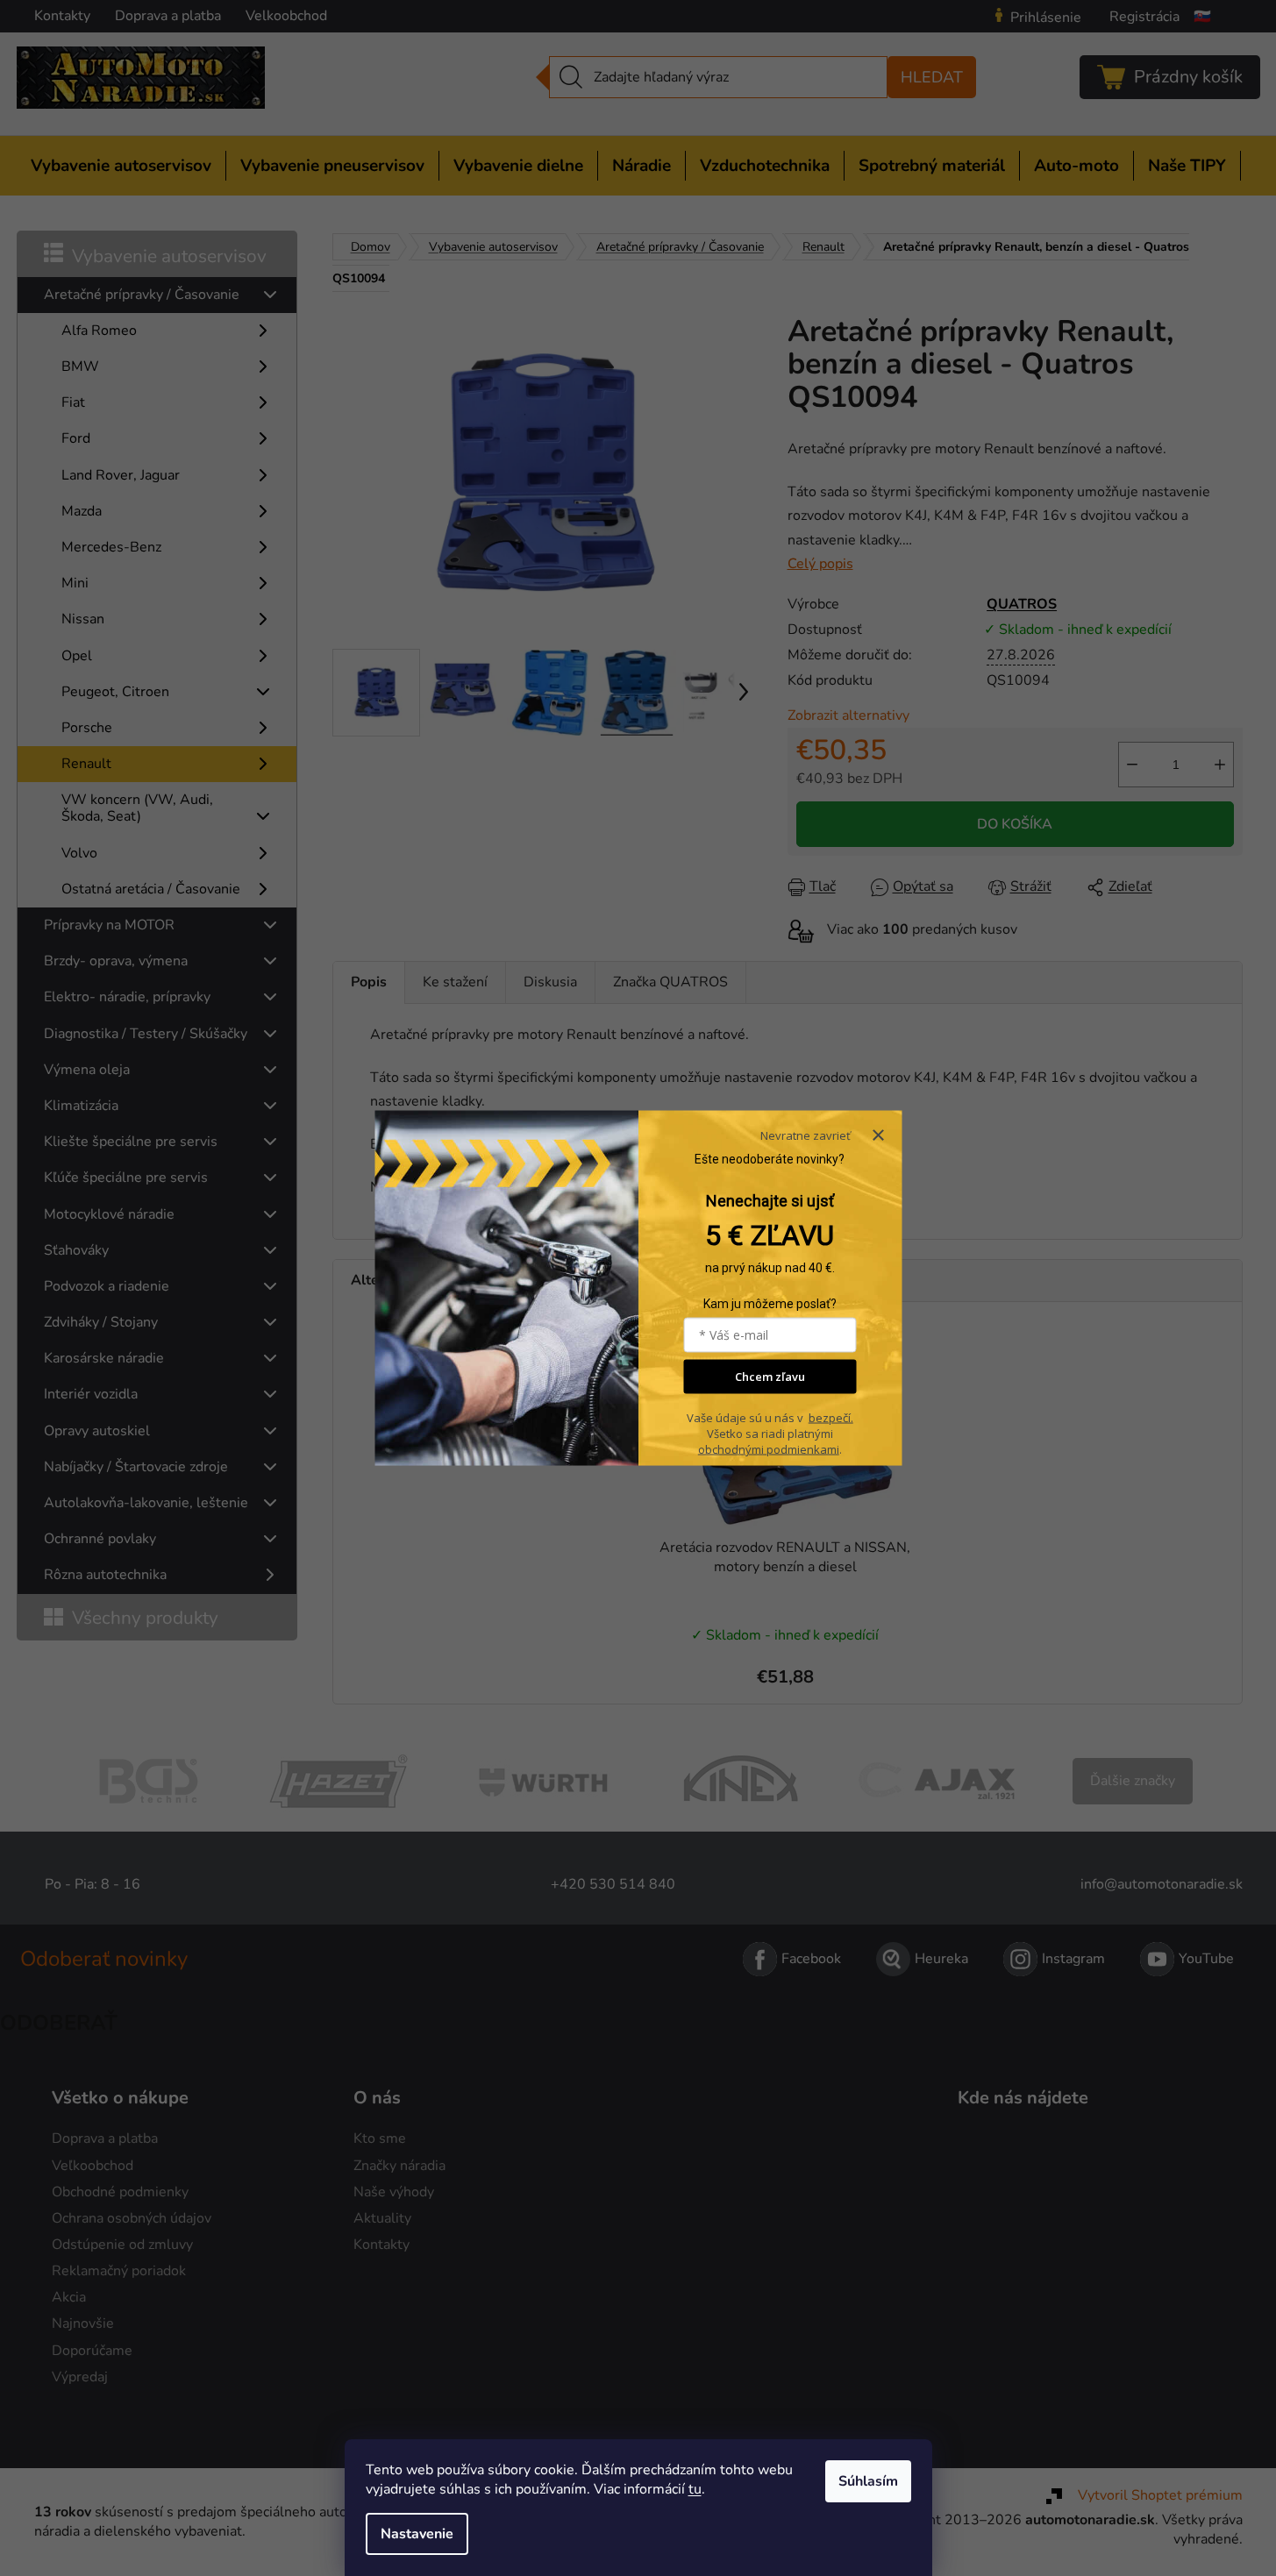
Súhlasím (868, 2481)
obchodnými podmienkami (769, 1449)
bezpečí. (831, 1418)
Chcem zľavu (770, 1377)
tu (695, 2489)
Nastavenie (417, 2534)
